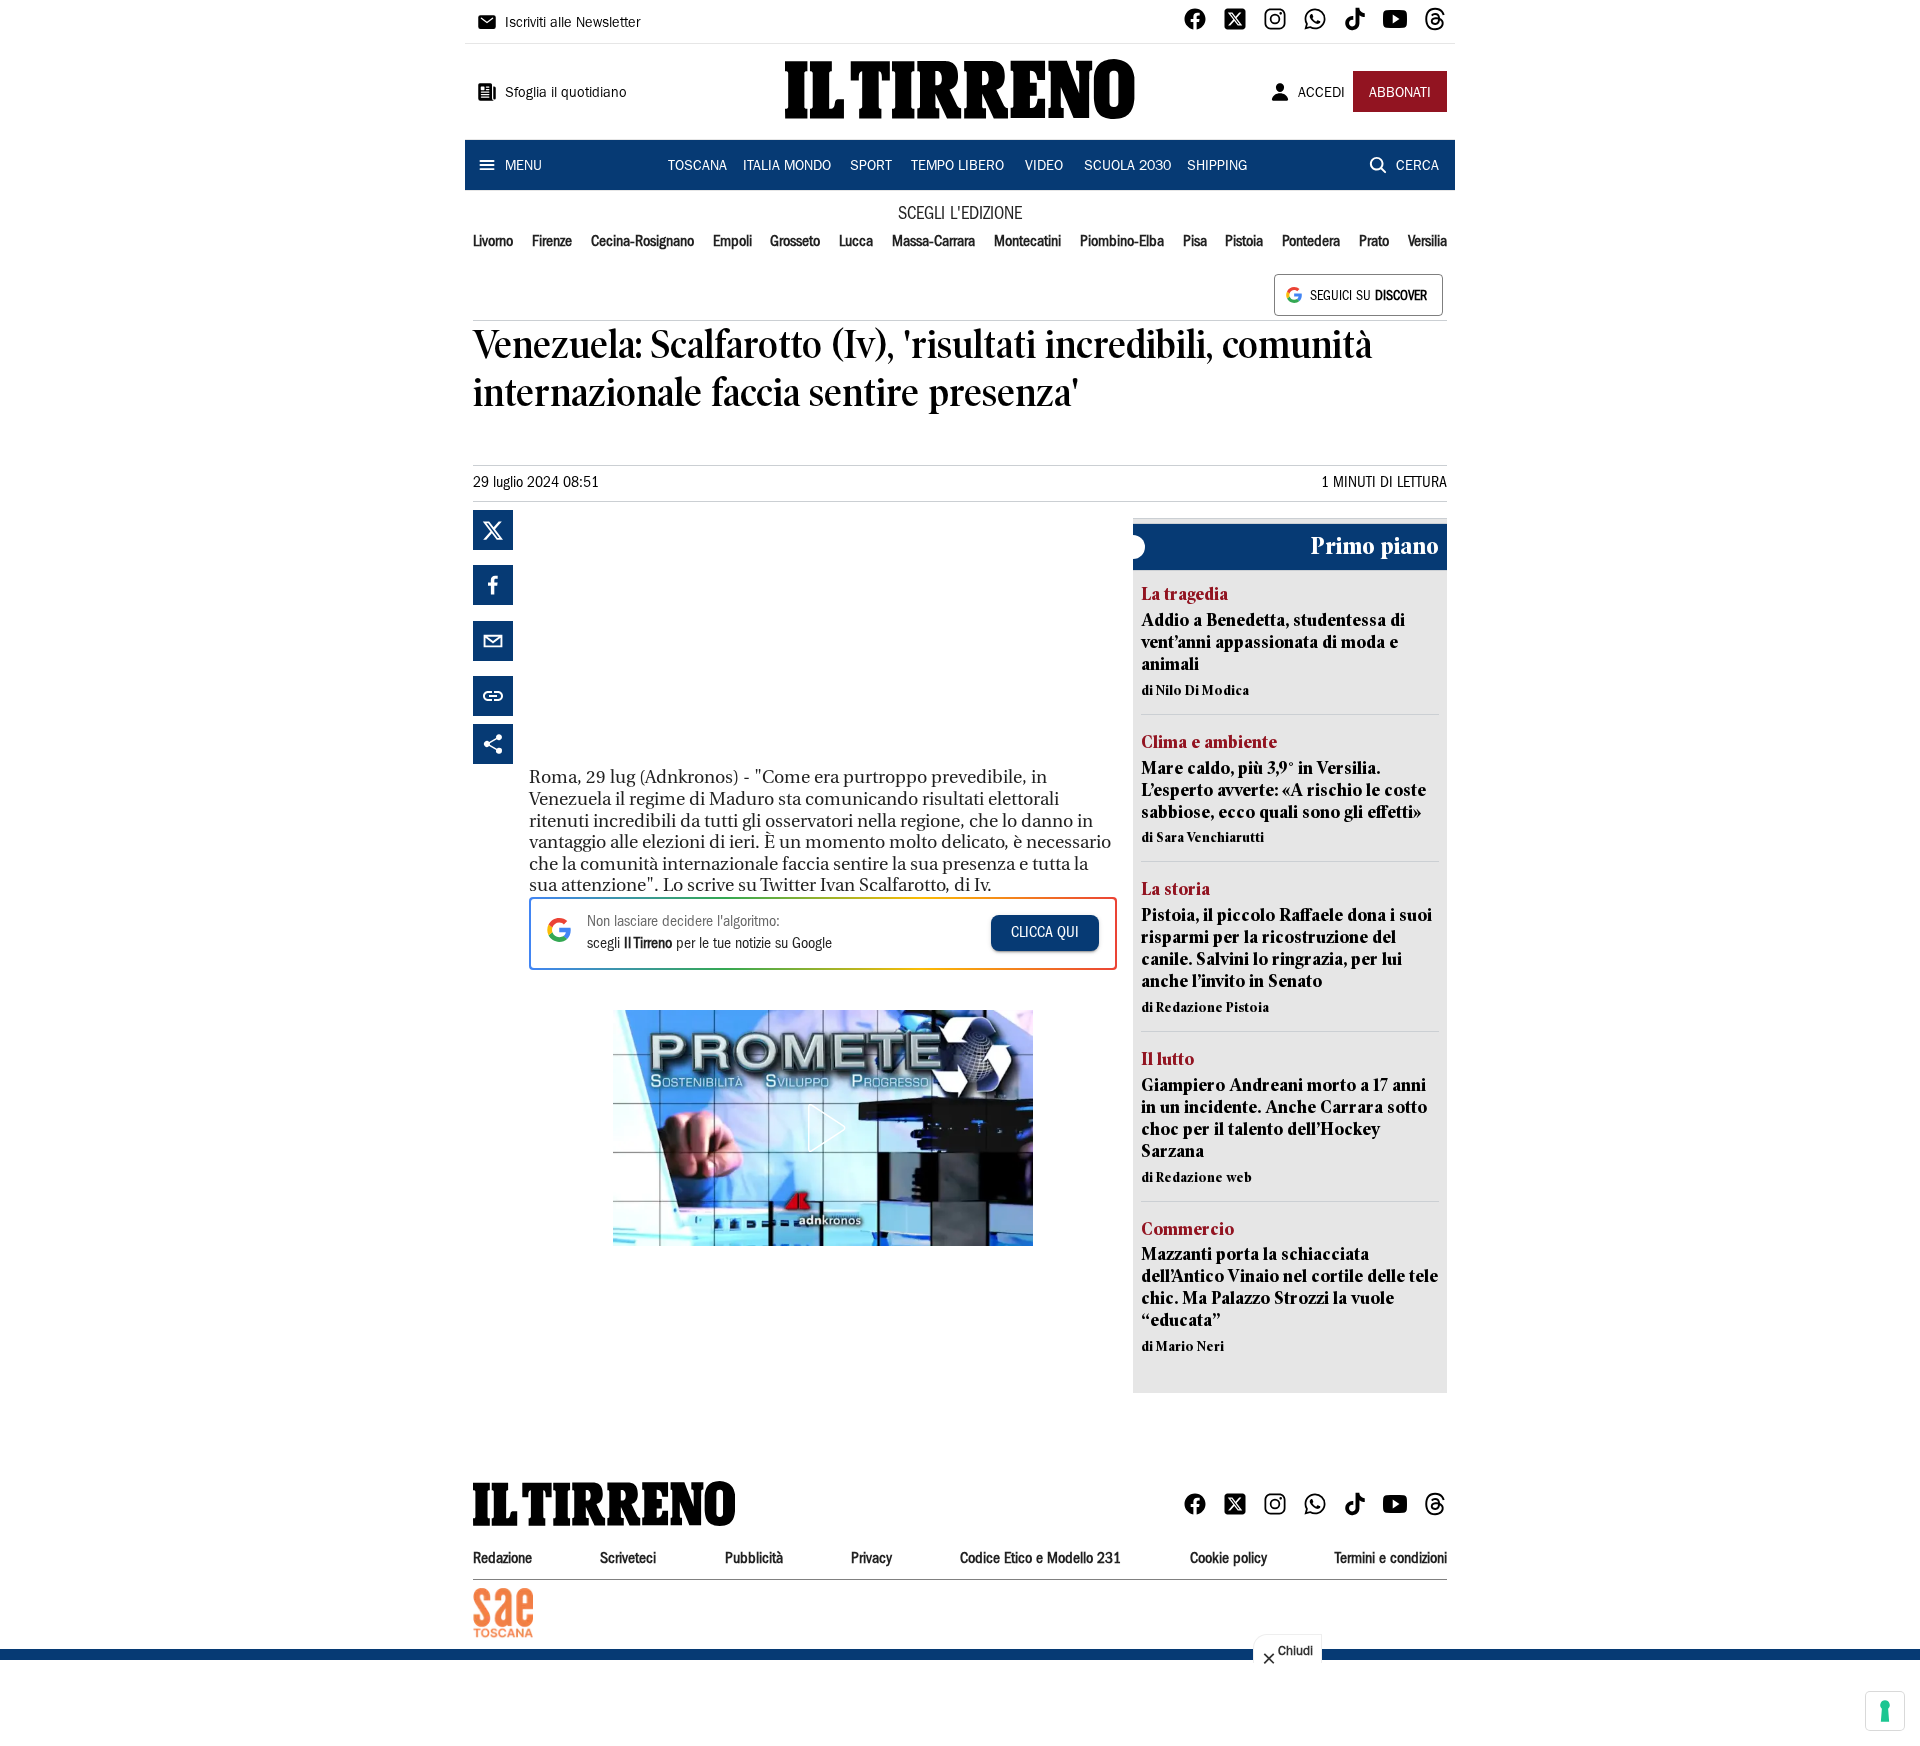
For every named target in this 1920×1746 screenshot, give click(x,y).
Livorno (493, 242)
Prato (1374, 242)
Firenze (552, 242)
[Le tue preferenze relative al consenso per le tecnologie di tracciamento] (1885, 1711)
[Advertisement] (679, 635)
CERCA (1417, 167)
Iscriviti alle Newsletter (572, 24)
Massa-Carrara (933, 242)
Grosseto (795, 242)
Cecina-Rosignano (642, 242)
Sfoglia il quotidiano (566, 94)
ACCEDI (1321, 94)
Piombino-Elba (1122, 242)
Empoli (732, 242)
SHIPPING (1217, 167)
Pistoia (1244, 242)
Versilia (1427, 242)
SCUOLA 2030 (1127, 167)
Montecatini (1027, 242)
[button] (823, 1128)
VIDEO (1044, 167)
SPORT (871, 167)
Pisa (1195, 242)
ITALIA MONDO (787, 167)
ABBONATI (1400, 94)
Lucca (856, 242)
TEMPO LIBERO (957, 167)
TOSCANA (697, 167)
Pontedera (1311, 242)
